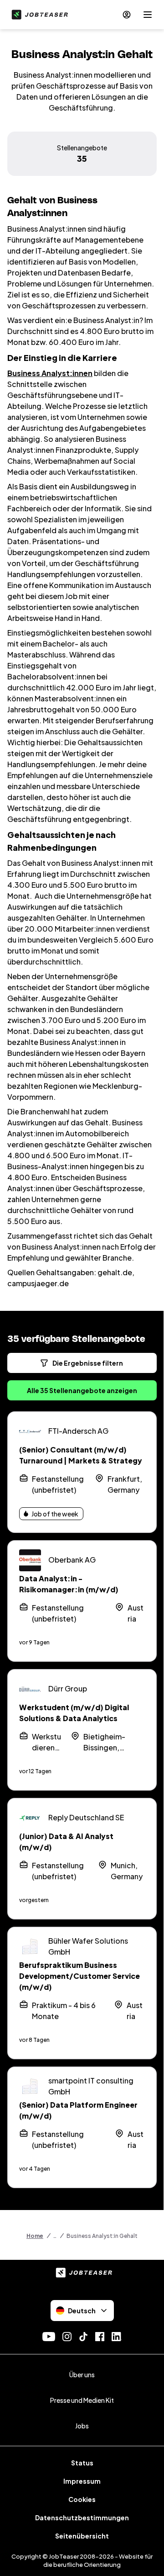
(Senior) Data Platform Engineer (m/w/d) (78, 2110)
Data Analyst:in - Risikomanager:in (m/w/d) (69, 1584)
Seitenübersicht (82, 2536)
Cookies (82, 2499)
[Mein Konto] (127, 15)
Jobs (82, 2426)
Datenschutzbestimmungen (82, 2518)
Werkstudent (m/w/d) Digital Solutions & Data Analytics (74, 1713)
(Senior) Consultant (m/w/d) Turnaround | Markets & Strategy (81, 1455)
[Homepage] (38, 15)
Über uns (82, 2375)
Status (82, 2463)
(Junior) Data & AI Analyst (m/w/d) (66, 1842)
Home (35, 2236)
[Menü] (148, 15)
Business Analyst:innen (50, 373)
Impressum (82, 2481)
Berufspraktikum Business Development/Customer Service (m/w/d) (79, 1976)
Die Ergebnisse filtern (88, 1363)
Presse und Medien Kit (82, 2400)
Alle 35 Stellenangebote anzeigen (82, 1390)
